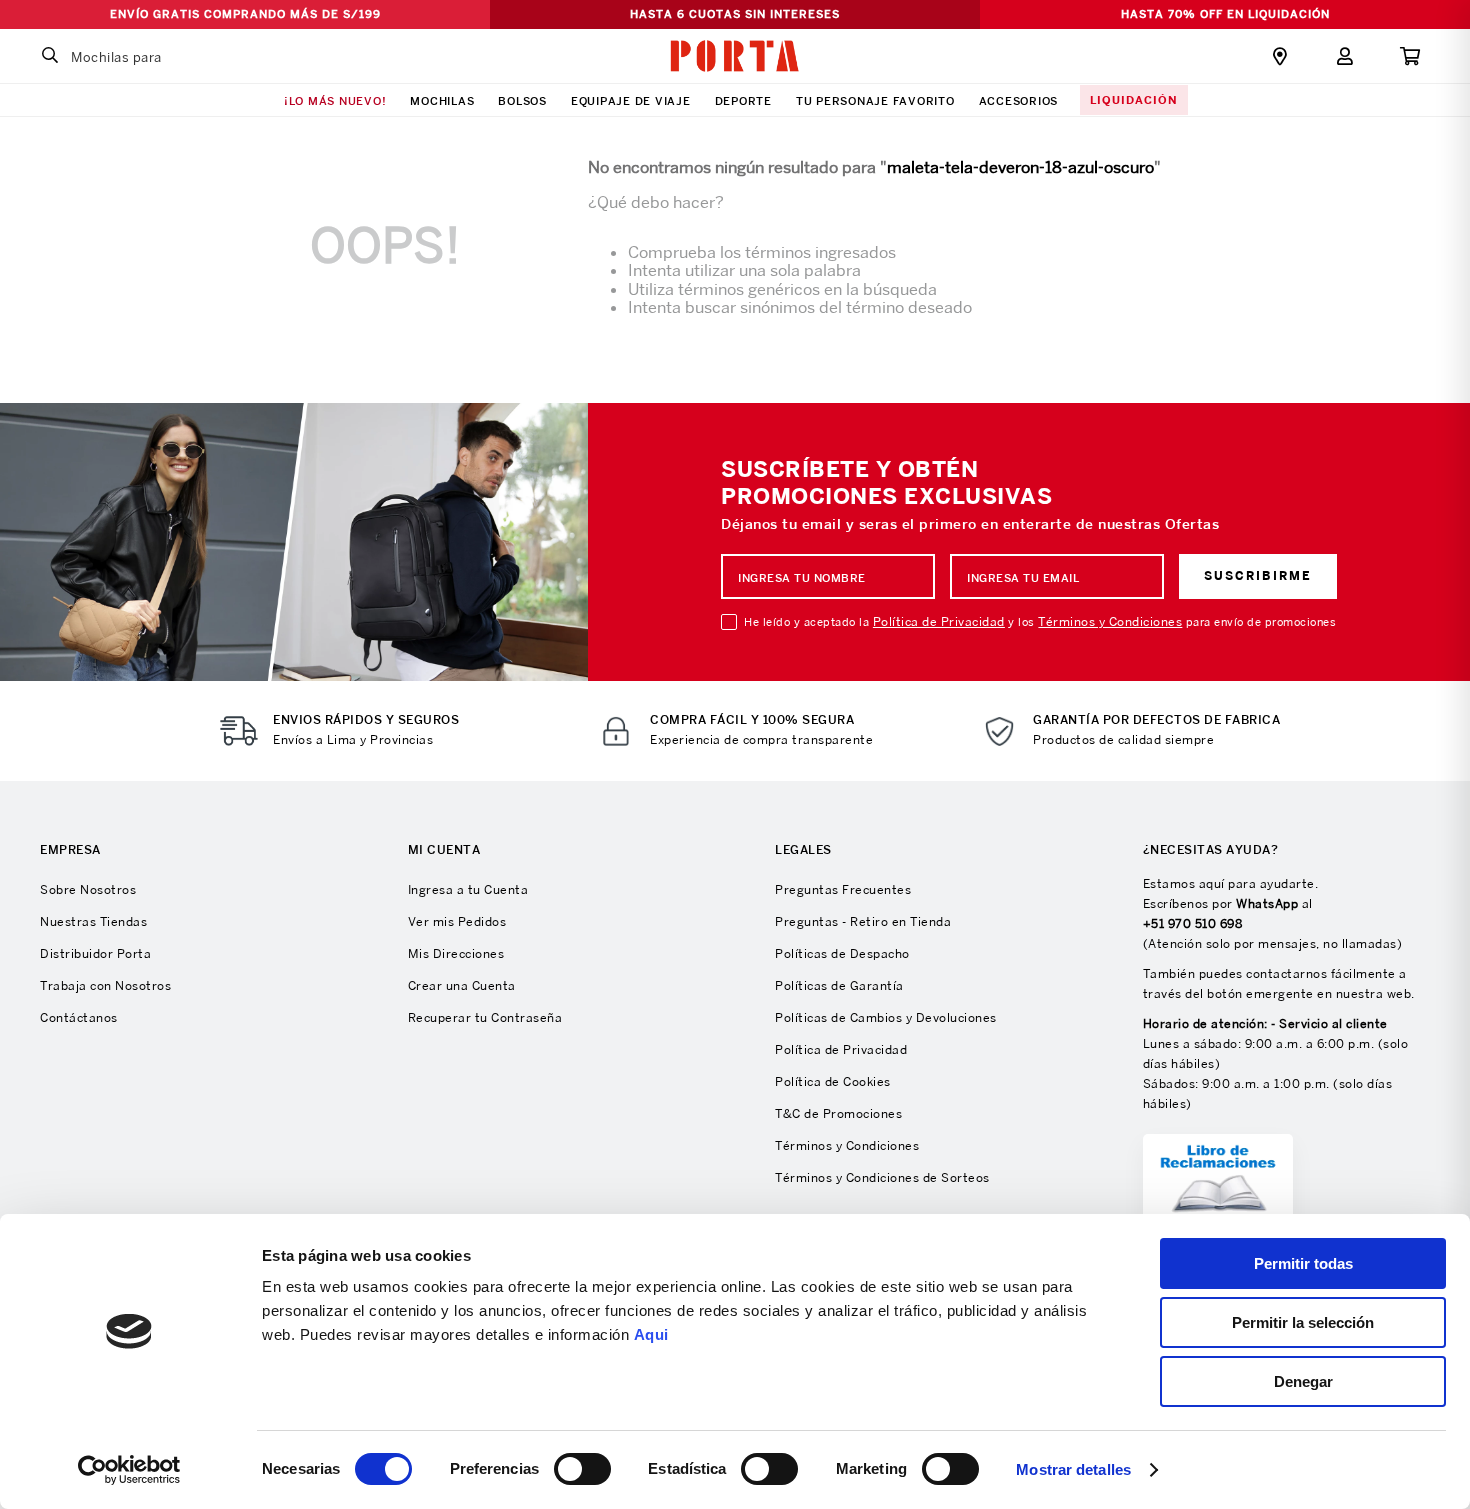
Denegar (1303, 1381)
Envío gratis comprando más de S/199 (245, 14)
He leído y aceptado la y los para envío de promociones (1040, 622)
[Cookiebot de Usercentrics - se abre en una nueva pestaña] (129, 1470)
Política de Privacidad (939, 621)
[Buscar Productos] (50, 56)
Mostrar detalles (1073, 1469)
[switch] (582, 1469)
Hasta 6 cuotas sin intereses (735, 14)
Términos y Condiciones (1110, 621)
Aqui (651, 1334)
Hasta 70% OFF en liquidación (1225, 14)
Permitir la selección (1303, 1322)
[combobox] (155, 56)
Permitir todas (1303, 1263)
